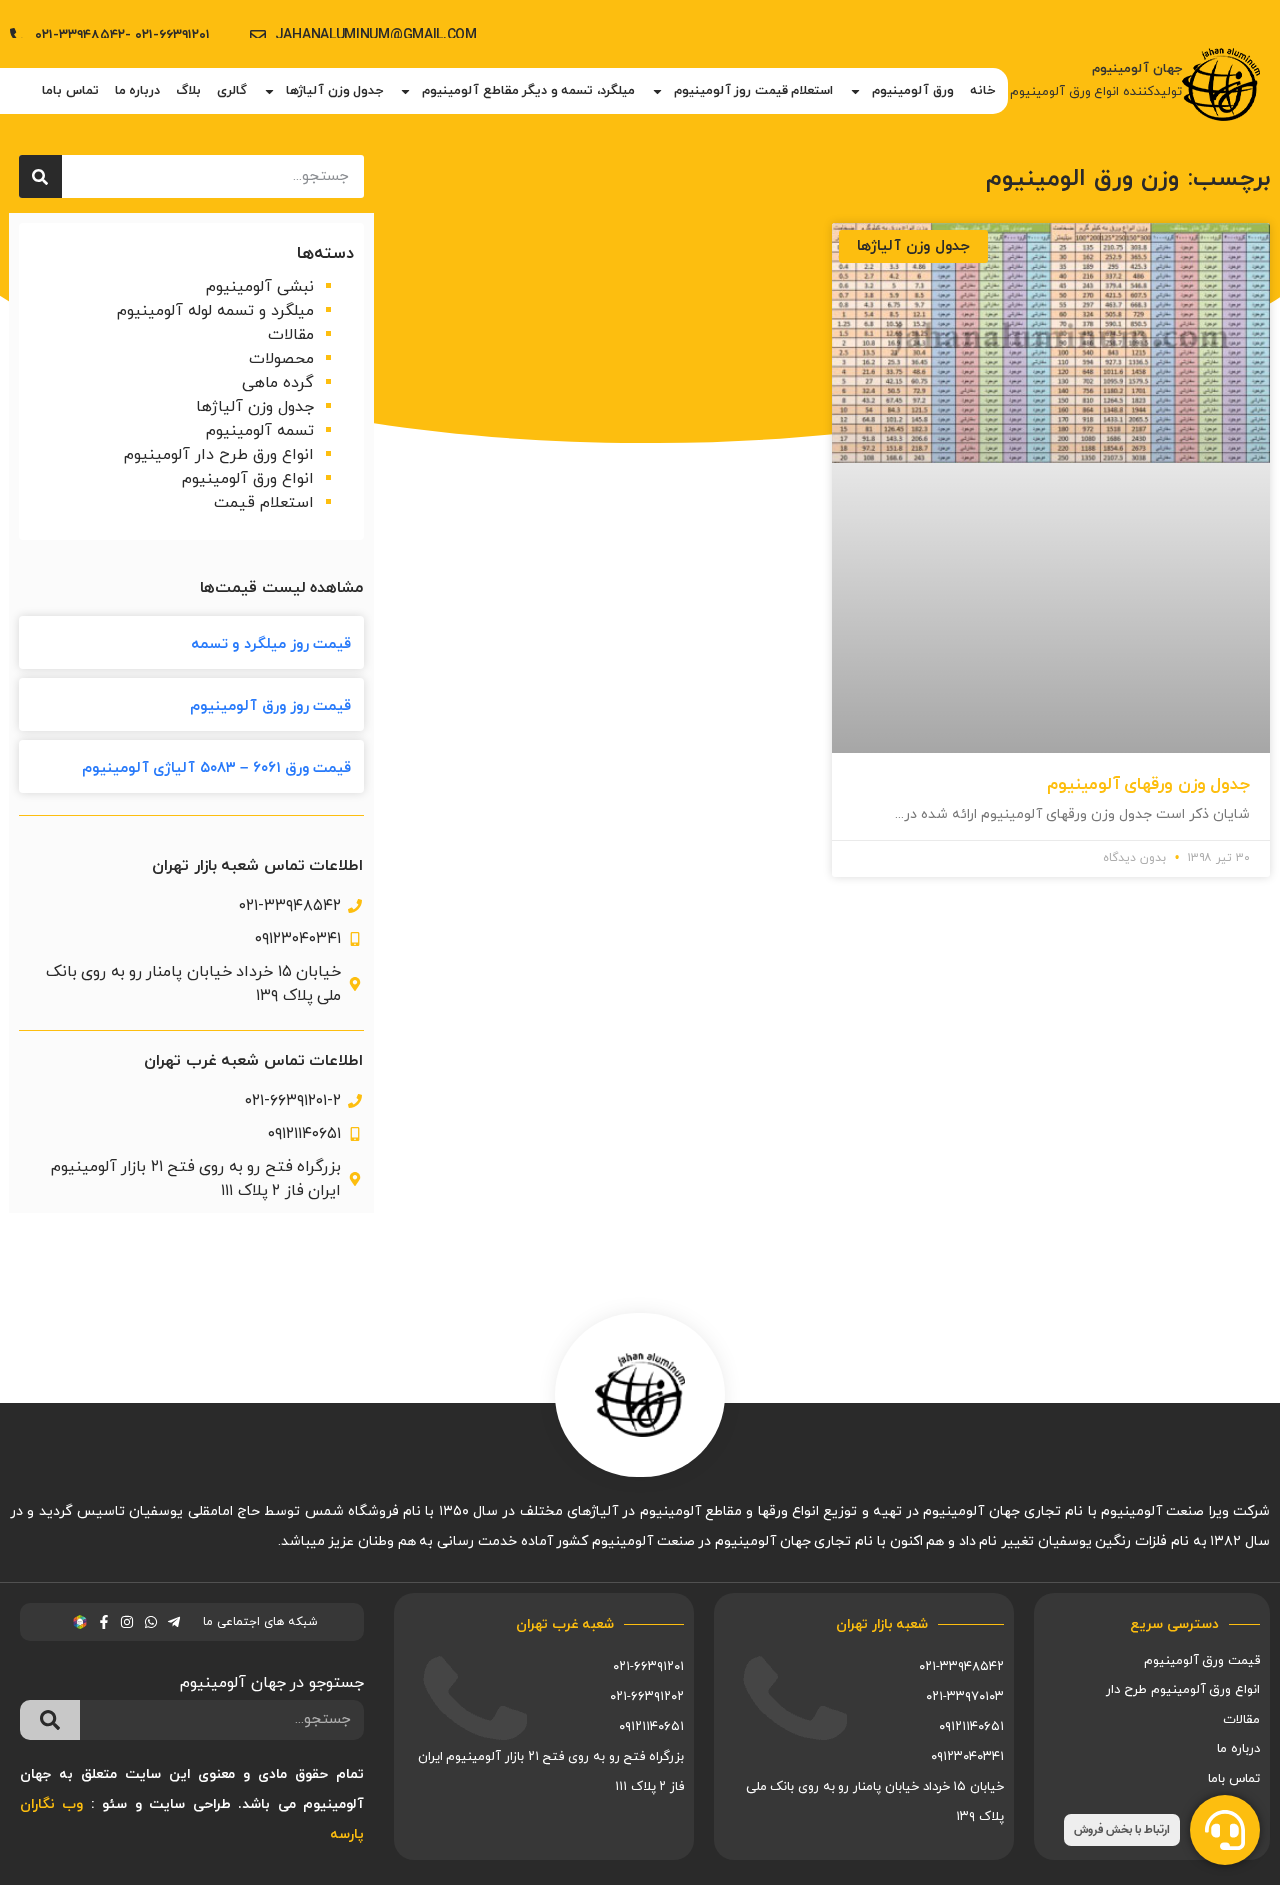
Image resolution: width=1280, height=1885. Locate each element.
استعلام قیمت (264, 503)
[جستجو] (40, 176)
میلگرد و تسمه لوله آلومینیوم (215, 311)
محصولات (281, 359)
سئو (114, 1804)
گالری (232, 91)
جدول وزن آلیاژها (334, 91)
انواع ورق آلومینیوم (248, 479)
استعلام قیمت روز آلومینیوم (754, 91)
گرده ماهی (278, 383)
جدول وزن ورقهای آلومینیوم (1148, 785)
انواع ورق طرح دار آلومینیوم (219, 455)
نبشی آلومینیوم (260, 287)
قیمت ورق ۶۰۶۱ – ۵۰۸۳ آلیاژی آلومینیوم (216, 768)
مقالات (291, 335)
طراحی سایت (189, 1804)
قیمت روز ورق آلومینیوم (270, 706)
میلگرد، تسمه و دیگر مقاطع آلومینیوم (528, 91)
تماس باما (70, 91)
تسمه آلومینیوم (260, 431)
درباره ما (138, 91)
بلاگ (188, 91)
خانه (982, 91)
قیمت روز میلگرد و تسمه (271, 644)
